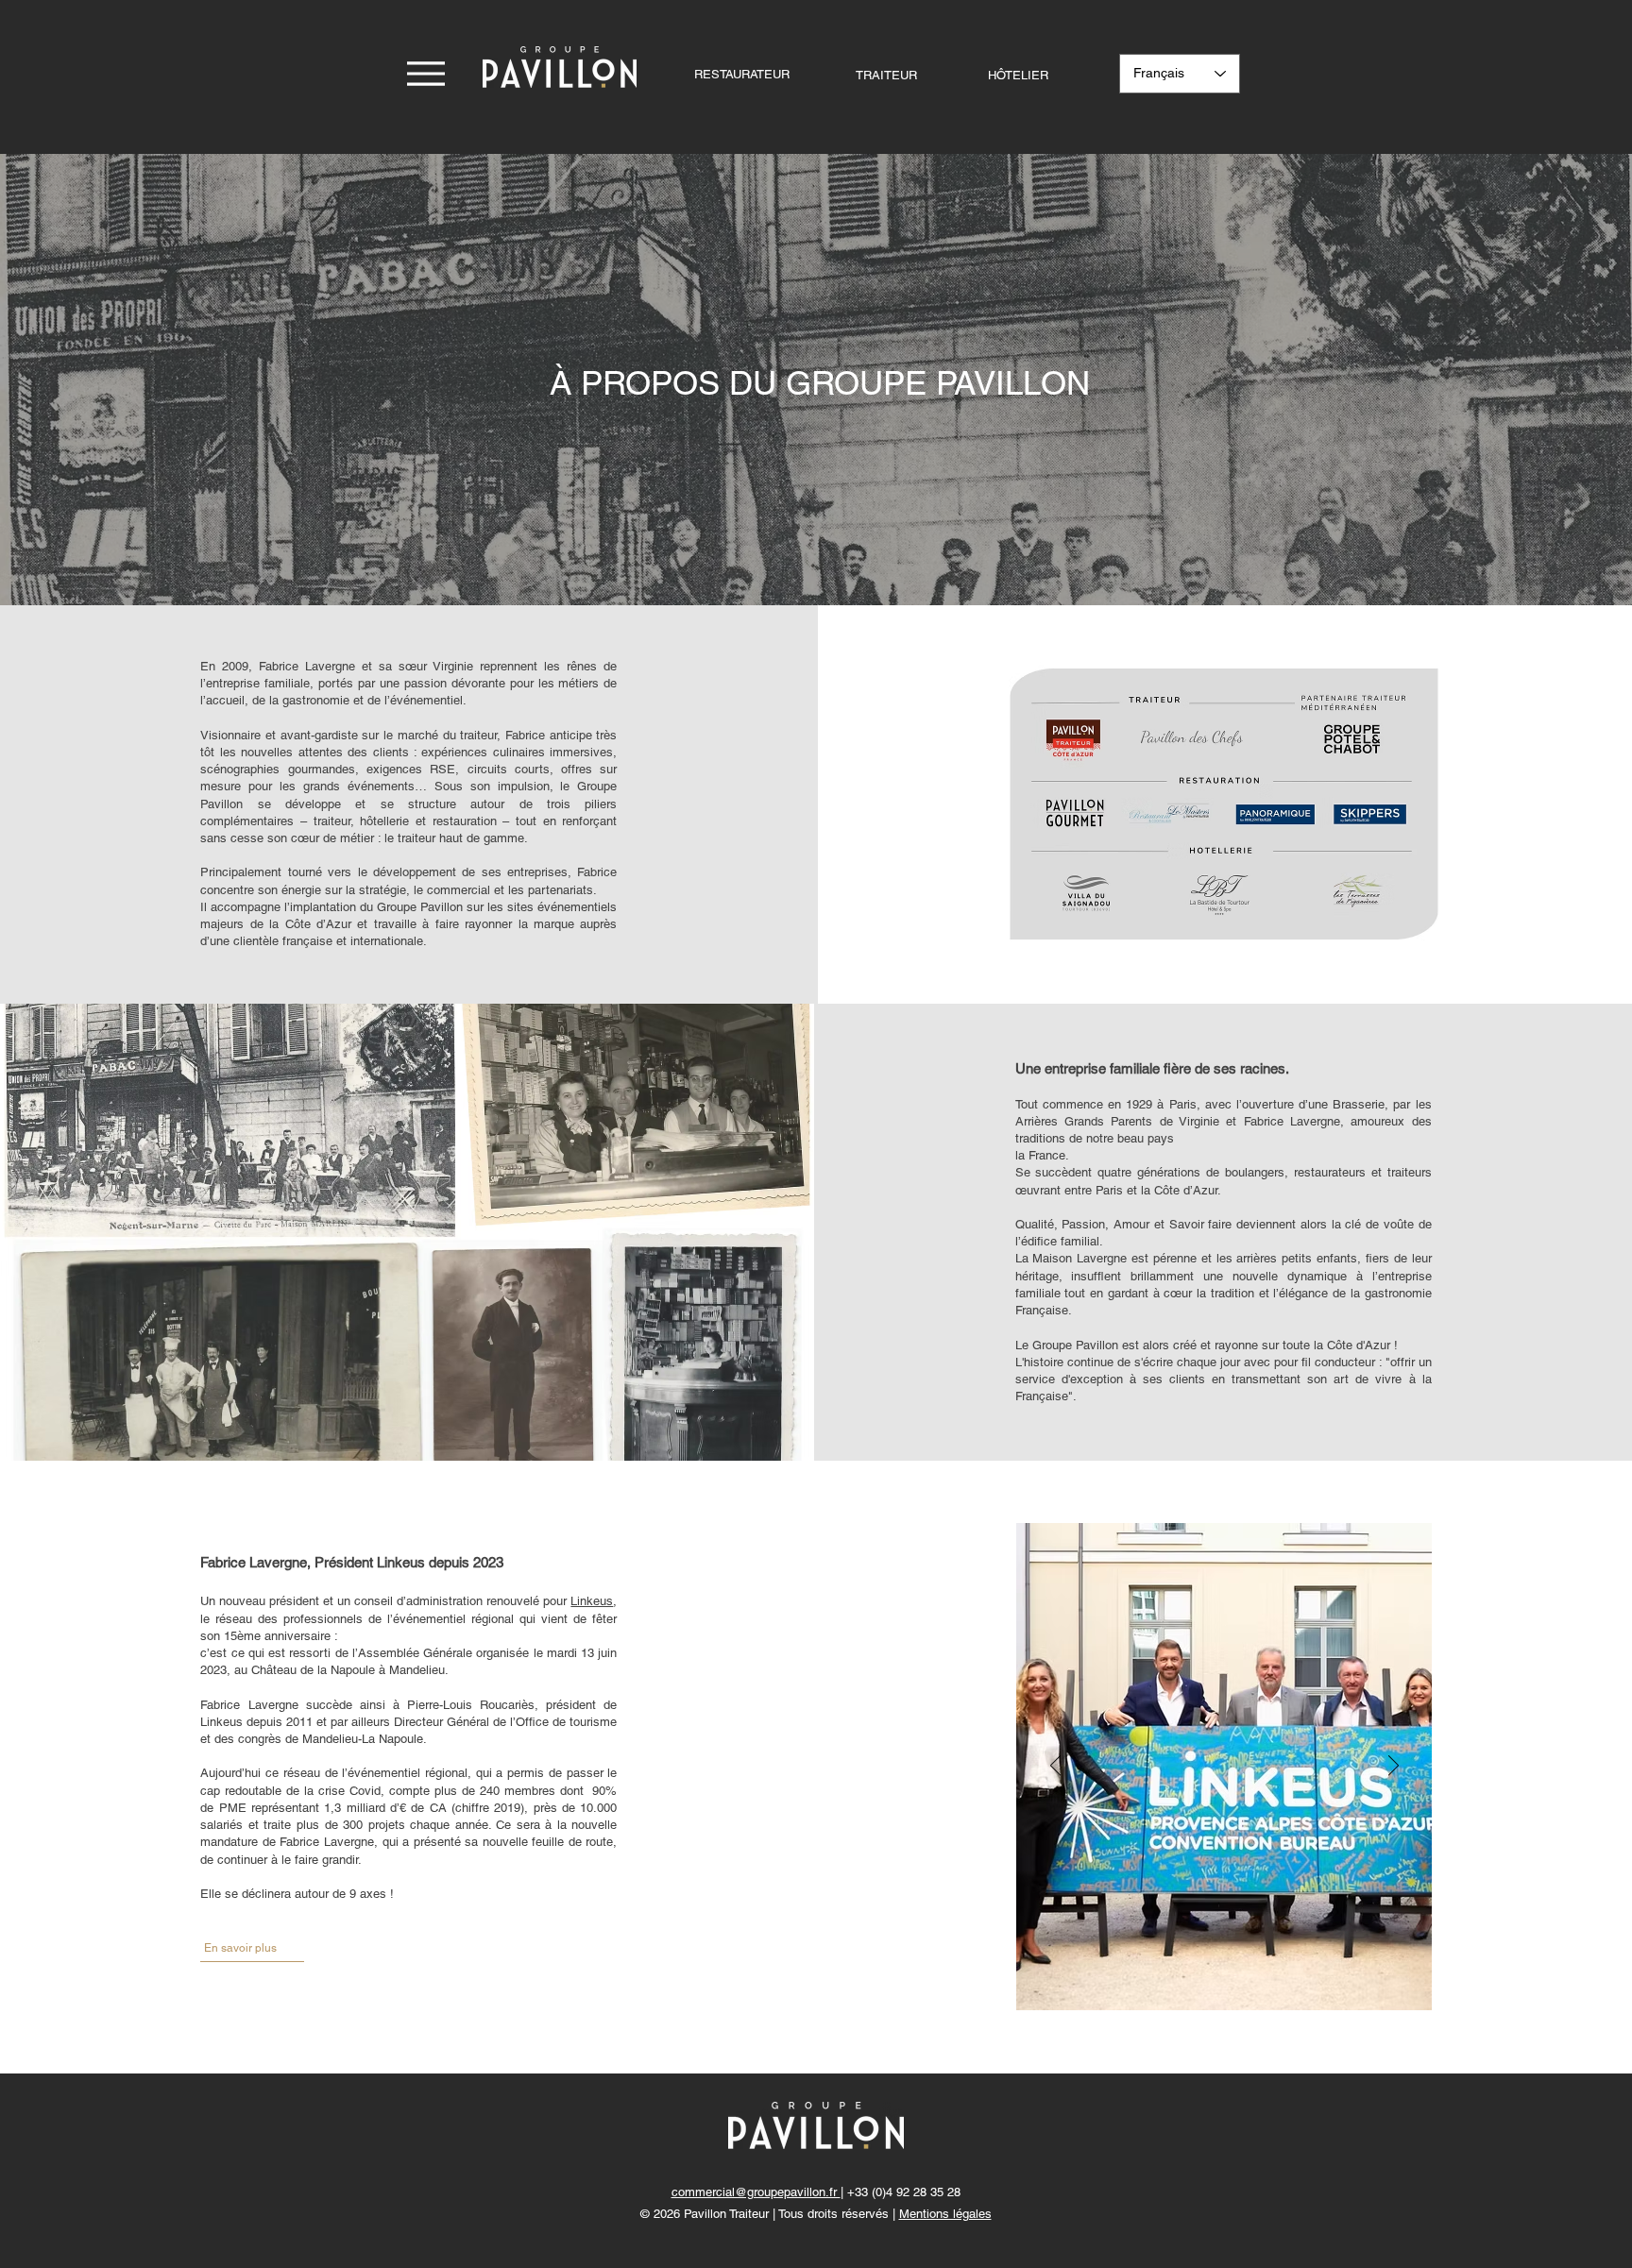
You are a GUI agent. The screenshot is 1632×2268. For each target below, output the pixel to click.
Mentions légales (945, 2214)
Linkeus (592, 1601)
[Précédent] (1055, 1767)
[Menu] (425, 73)
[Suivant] (1394, 1767)
